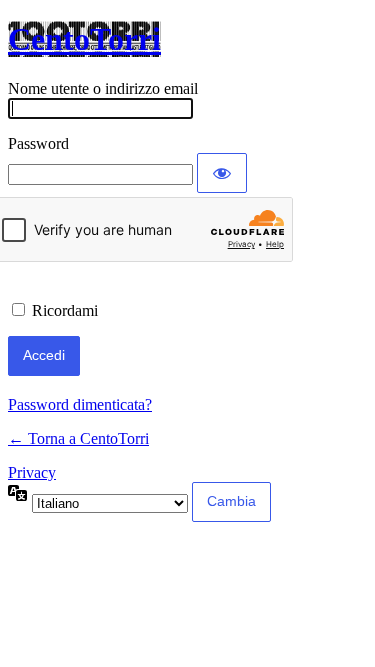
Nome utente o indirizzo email (103, 88)
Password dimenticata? (80, 404)
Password (38, 143)
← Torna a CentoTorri (78, 438)
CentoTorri (84, 39)
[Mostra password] (222, 173)
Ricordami (65, 310)
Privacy (32, 472)
